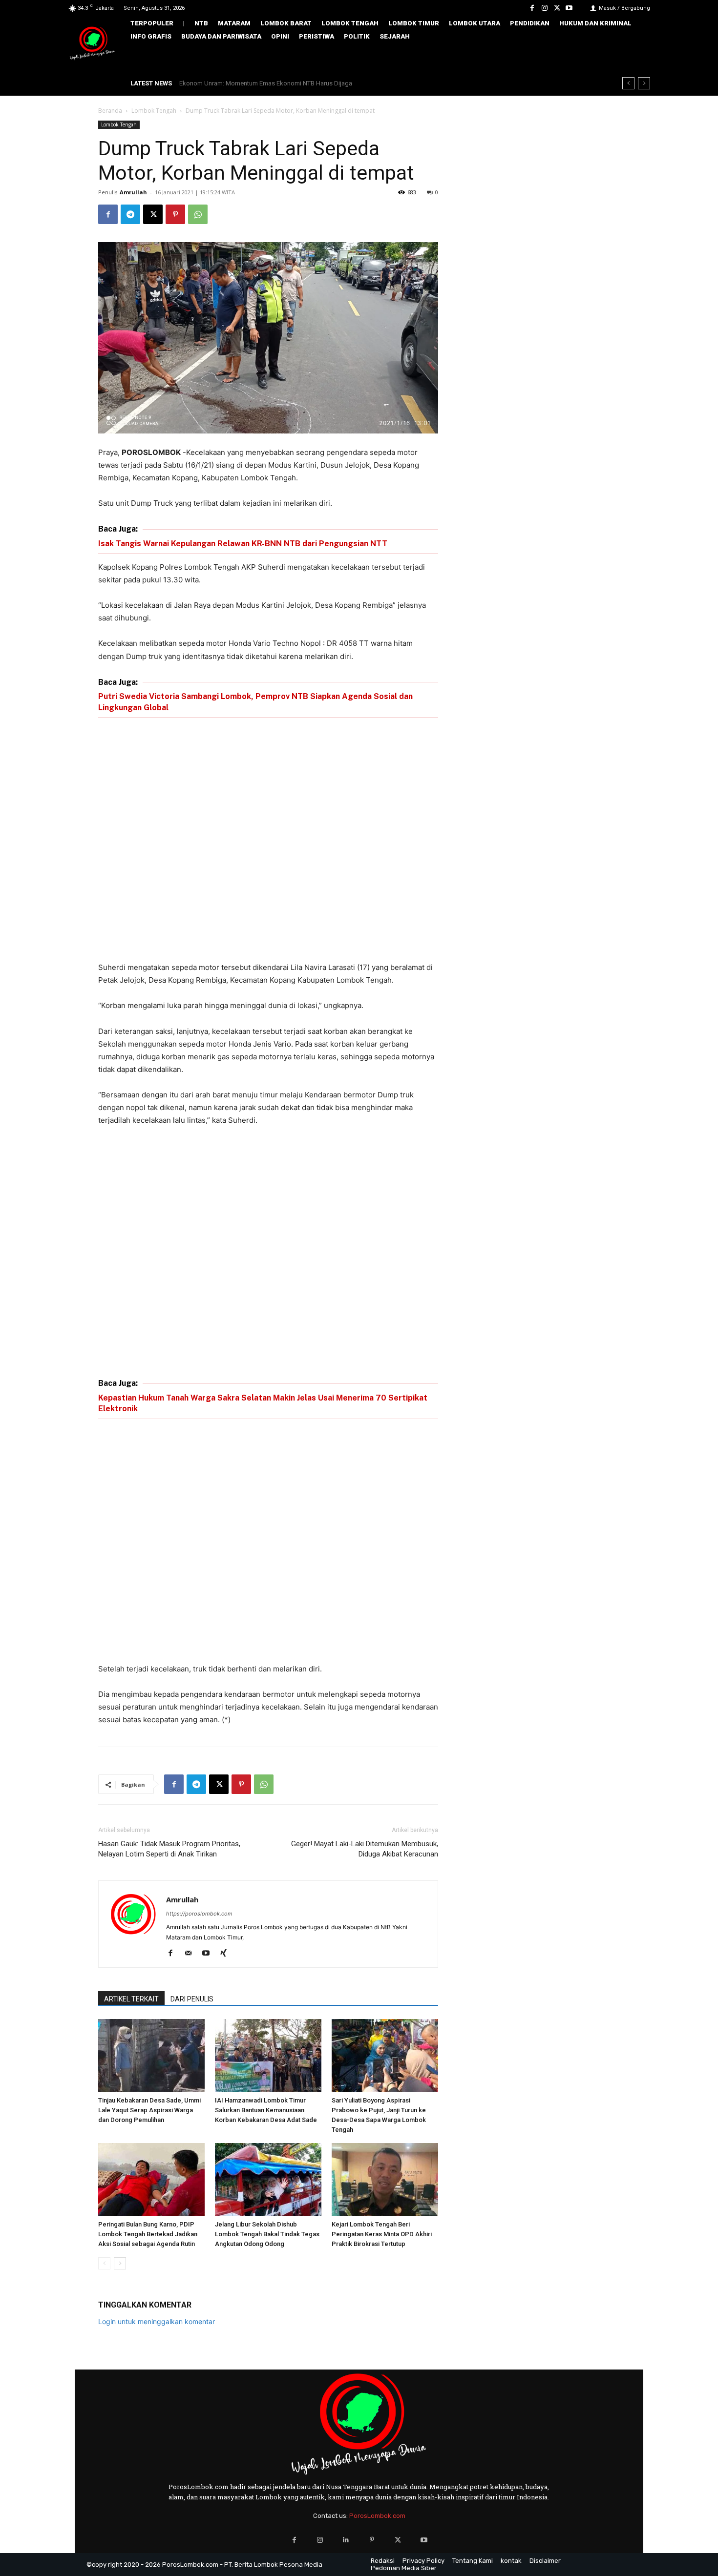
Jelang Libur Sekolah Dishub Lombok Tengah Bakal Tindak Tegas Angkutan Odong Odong (267, 2234)
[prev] (628, 83)
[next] (644, 83)
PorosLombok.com (377, 2516)
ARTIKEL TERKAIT (131, 1999)
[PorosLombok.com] (92, 44)
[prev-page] (104, 2263)
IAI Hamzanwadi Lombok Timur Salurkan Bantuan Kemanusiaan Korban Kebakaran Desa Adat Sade (266, 2110)
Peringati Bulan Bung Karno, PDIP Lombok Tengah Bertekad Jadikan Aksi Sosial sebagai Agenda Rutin (148, 2234)
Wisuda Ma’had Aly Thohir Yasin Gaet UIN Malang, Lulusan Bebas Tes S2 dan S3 (291, 83)
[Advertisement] (268, 841)
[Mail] (192, 1954)
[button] (636, 57)
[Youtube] (569, 8)
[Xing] (227, 1954)
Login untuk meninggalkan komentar (157, 2321)
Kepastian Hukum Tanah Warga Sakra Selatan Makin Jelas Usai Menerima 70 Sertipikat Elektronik (263, 1403)
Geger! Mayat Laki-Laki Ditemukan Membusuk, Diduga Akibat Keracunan (365, 1849)
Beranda (110, 111)
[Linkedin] (346, 2540)
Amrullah (133, 192)
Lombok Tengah (154, 111)
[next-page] (120, 2263)
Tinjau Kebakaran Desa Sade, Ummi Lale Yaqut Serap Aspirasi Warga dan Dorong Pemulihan (149, 2110)
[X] (557, 8)
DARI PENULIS (192, 1999)
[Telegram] (130, 214)
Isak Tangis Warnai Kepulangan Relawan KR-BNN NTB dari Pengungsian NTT (243, 544)
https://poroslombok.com (199, 1914)
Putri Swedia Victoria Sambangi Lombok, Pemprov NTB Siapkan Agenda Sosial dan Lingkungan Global (255, 702)
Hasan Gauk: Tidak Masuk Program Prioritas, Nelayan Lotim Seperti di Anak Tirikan (169, 1849)
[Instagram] (544, 8)
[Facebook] (532, 8)
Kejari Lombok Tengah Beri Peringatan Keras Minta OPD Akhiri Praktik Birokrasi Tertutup (382, 2234)
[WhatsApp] (198, 214)
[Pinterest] (175, 214)
